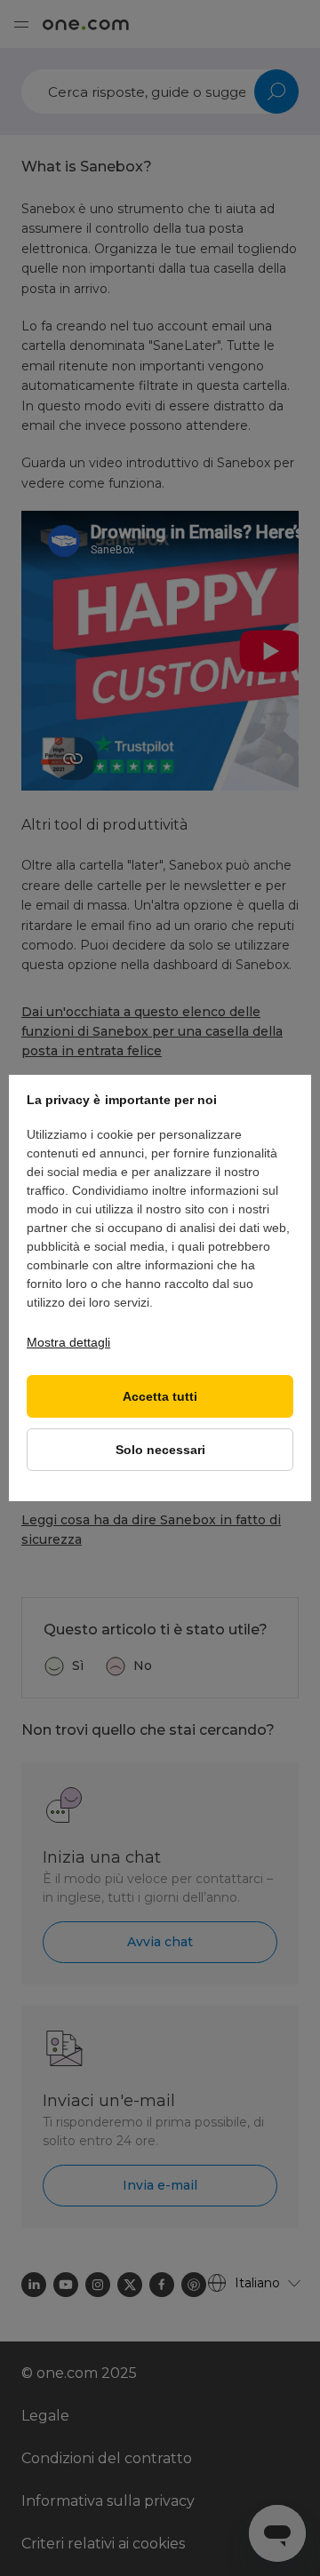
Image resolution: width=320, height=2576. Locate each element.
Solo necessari (160, 1450)
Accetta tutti (160, 1397)
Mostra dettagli (68, 1342)
